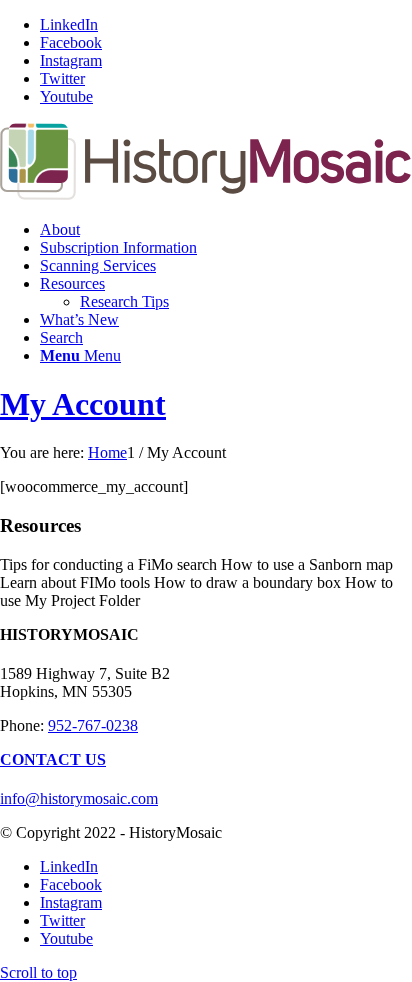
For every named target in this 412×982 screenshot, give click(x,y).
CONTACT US (53, 759)
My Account (83, 404)
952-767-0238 (93, 725)
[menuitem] (226, 230)
